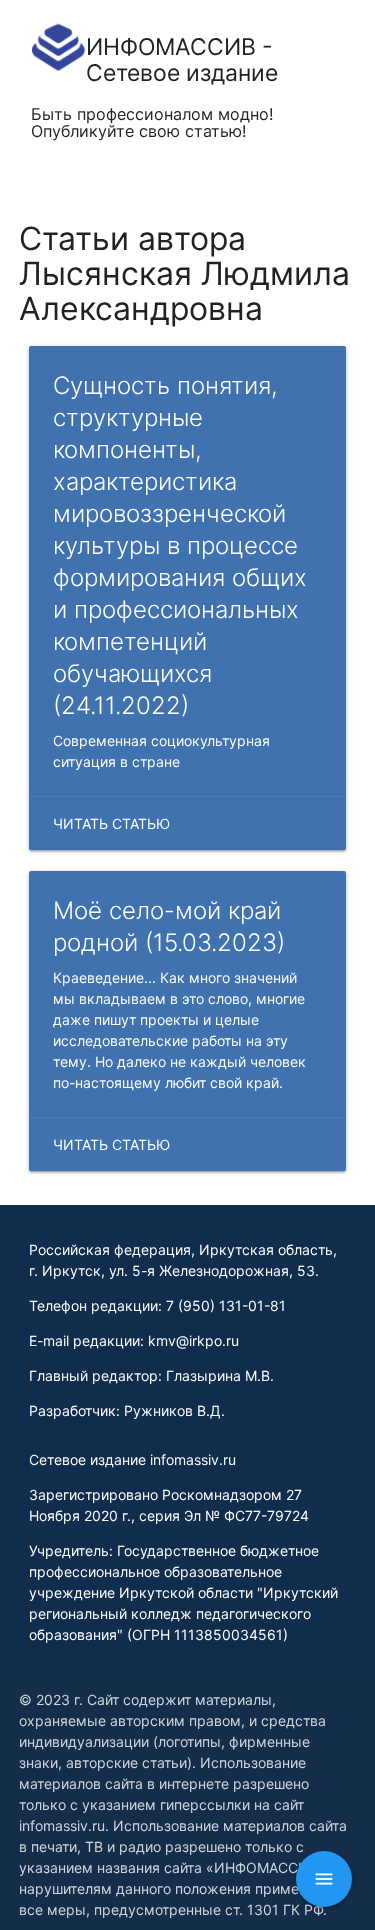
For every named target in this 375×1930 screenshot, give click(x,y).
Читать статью (111, 823)
